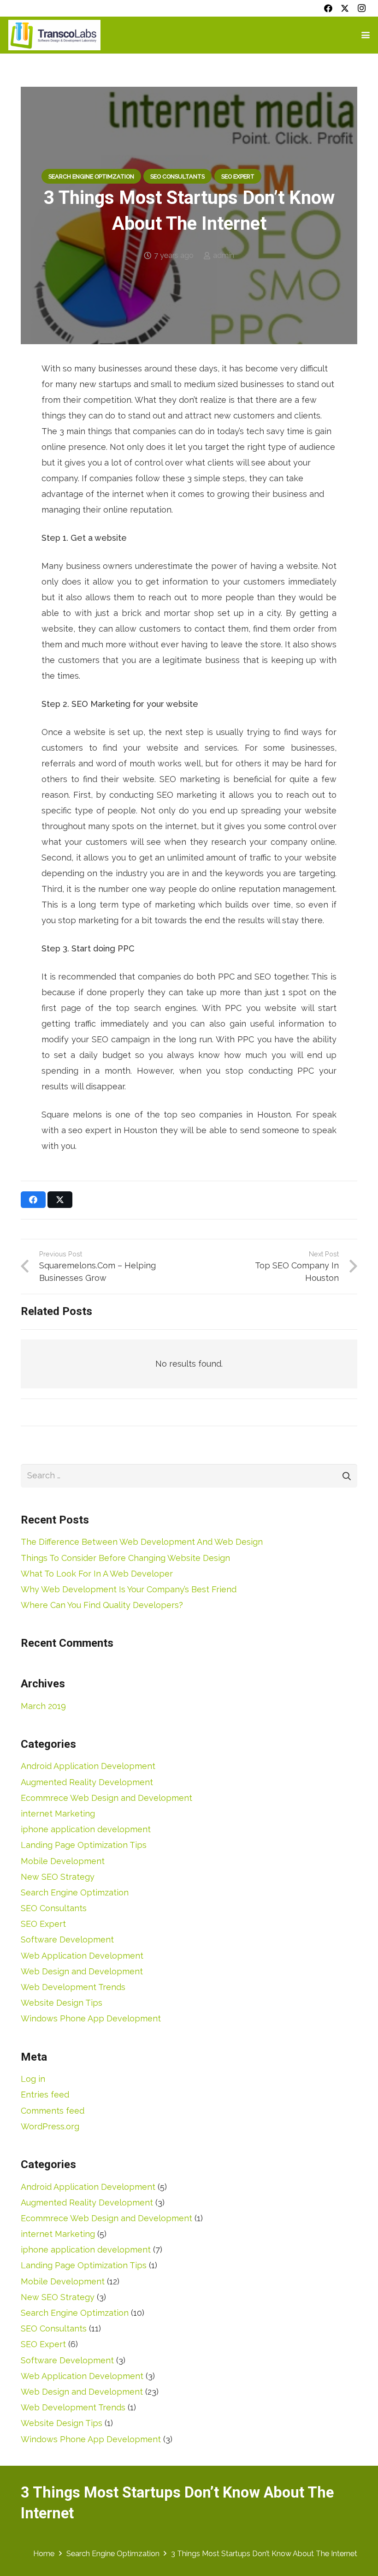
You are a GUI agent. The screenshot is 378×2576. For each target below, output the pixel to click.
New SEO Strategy (58, 1877)
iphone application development (86, 1829)
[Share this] (33, 1200)
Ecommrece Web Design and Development (106, 1798)
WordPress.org (50, 2126)
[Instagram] (361, 8)
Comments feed (53, 2111)
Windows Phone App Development (91, 2018)
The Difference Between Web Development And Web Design (142, 1542)
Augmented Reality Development (87, 1782)
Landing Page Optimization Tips (84, 1845)
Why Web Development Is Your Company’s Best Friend (129, 1589)
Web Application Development (82, 1956)
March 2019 (43, 1706)
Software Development (67, 1939)
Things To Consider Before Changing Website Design (125, 1558)
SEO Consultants (54, 1908)
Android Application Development (88, 1766)
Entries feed (45, 2095)
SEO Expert (43, 1924)
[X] (345, 8)
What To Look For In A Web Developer (97, 1574)
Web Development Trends (73, 1987)
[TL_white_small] (54, 35)
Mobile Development (63, 1861)
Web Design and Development (82, 1971)
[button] (366, 35)
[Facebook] (328, 8)
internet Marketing (58, 1814)
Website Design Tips (62, 2003)
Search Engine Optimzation (75, 1892)
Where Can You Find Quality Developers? (102, 1605)
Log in (33, 2079)
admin (224, 255)
